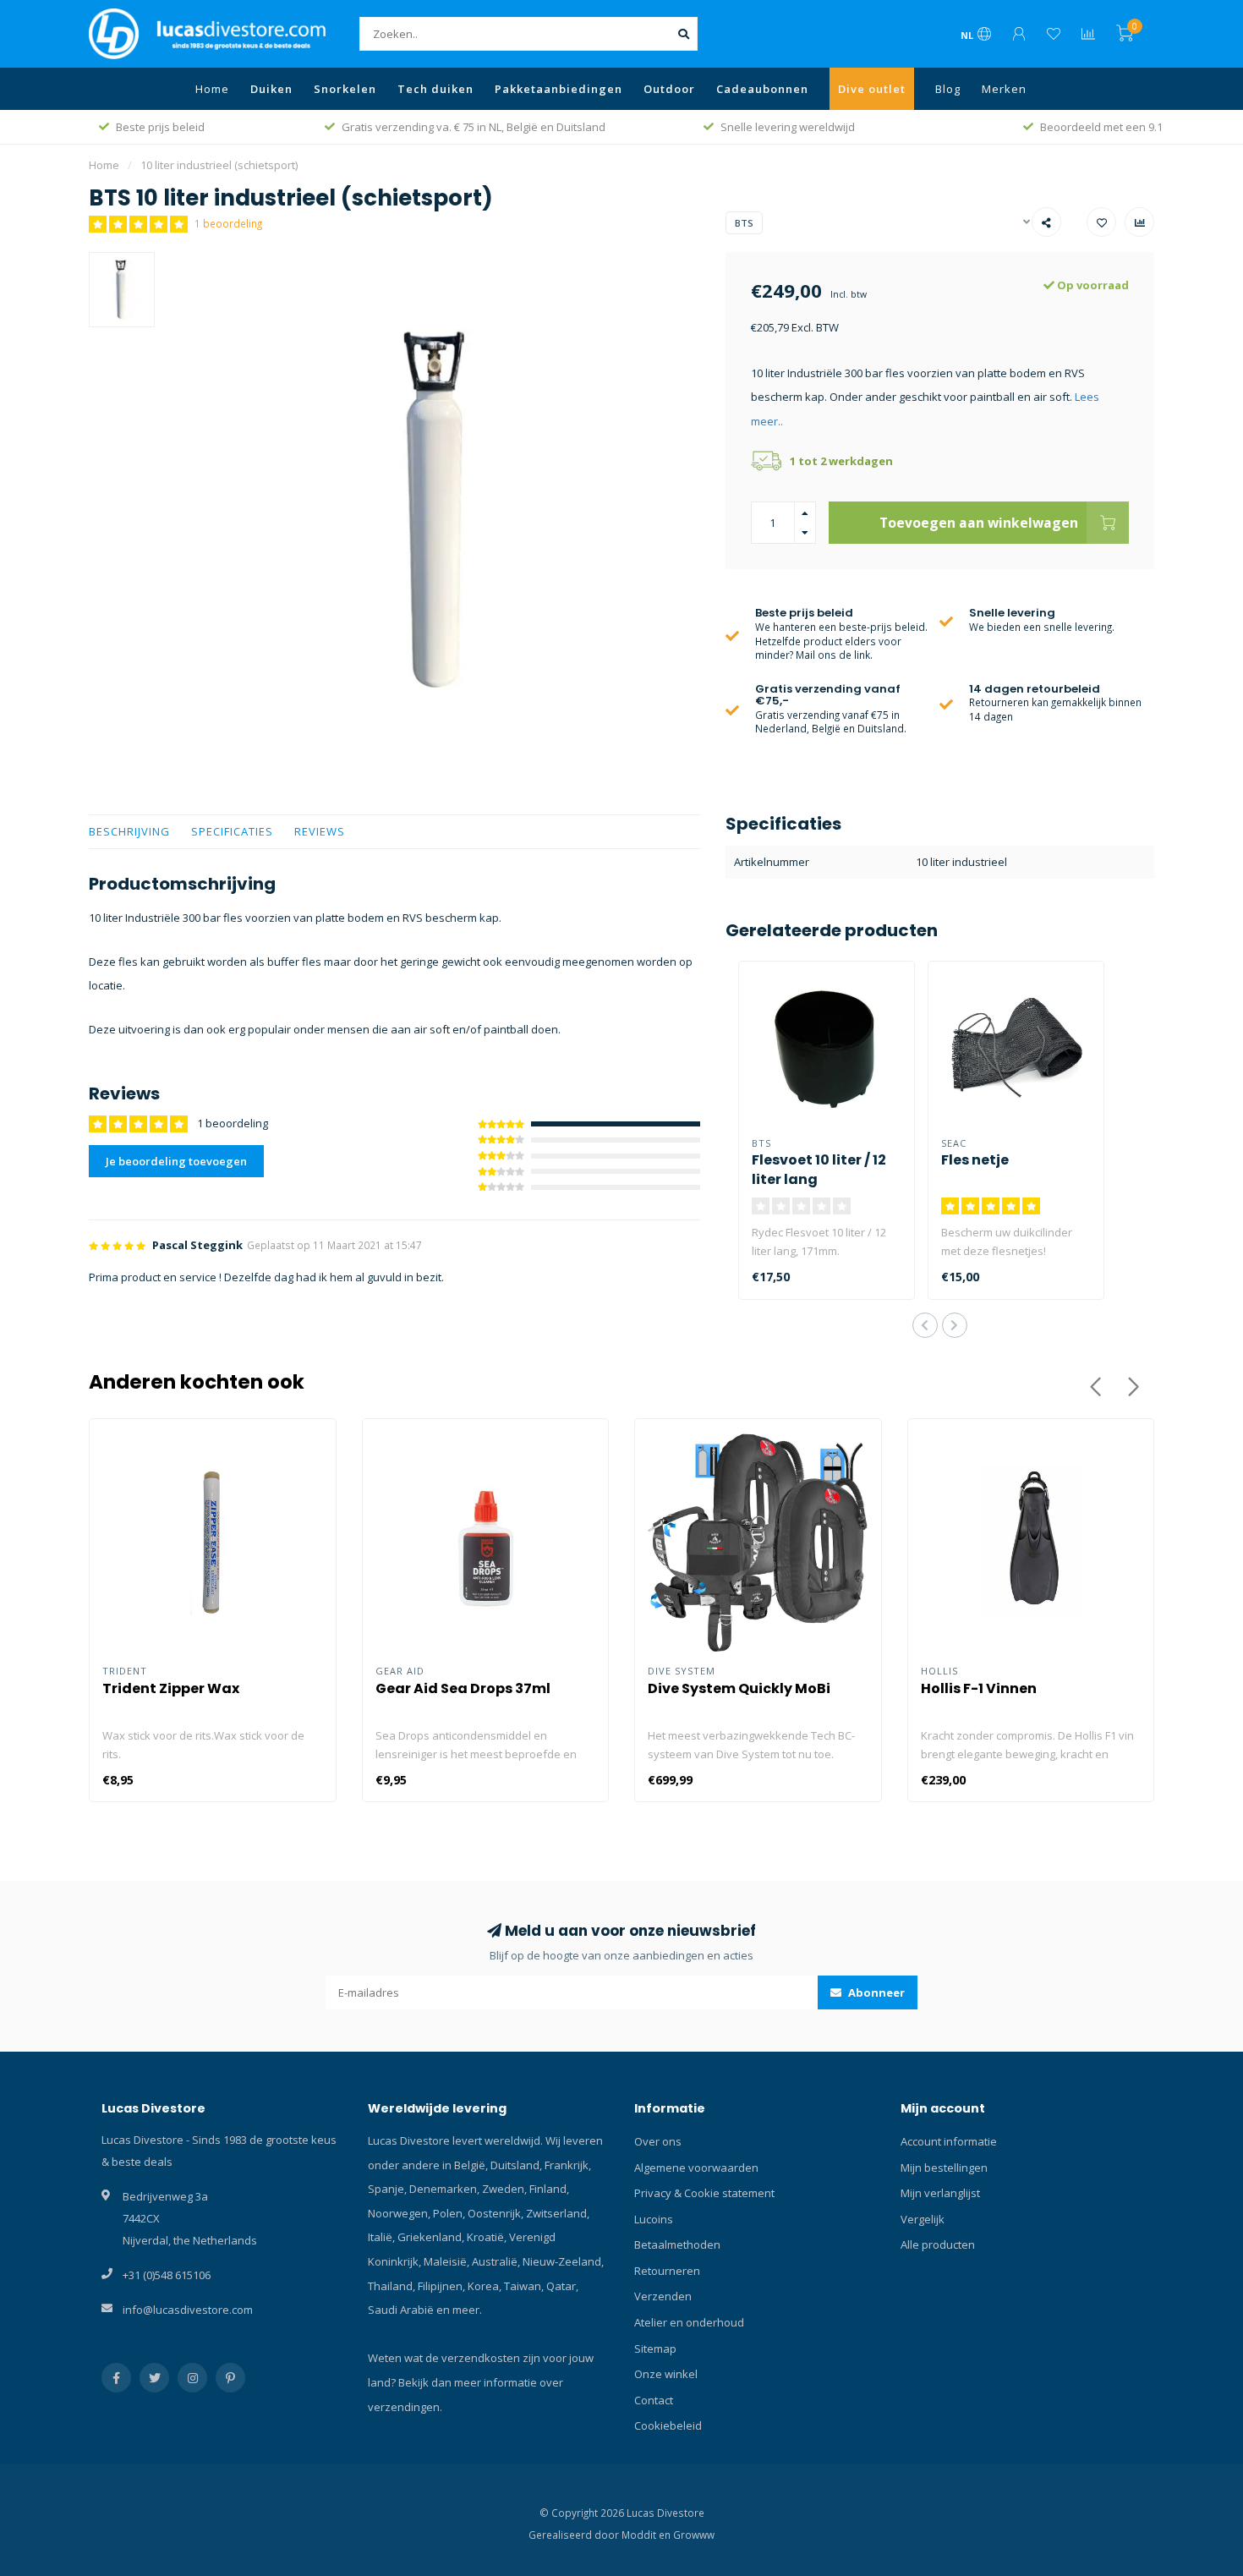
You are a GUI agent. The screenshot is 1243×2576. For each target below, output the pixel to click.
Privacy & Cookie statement (704, 2193)
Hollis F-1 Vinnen (979, 1688)
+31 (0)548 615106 (167, 2275)
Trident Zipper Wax (171, 1688)
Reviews (320, 831)
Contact (654, 2400)
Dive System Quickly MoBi (739, 1688)
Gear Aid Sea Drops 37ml (463, 1688)
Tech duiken (435, 89)
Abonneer (875, 1992)
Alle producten (938, 2244)
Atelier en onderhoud (689, 2322)
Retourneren (667, 2271)
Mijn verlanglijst (940, 2193)
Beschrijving (129, 831)
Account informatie (949, 2141)
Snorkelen (345, 89)
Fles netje (975, 1160)
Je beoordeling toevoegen (176, 1161)
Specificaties (232, 831)
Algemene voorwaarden (696, 2168)
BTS (744, 223)
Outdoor (669, 89)
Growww (694, 2535)
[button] (925, 1325)
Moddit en (647, 2535)
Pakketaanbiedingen (559, 89)
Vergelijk (923, 2219)
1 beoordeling (228, 223)
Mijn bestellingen (944, 2168)
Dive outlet (872, 89)
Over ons (658, 2141)
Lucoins (654, 2219)
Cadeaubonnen (762, 89)
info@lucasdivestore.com (188, 2310)
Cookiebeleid (668, 2425)
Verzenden (663, 2296)
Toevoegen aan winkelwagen (979, 523)
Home (212, 89)
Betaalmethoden (677, 2244)
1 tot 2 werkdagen (841, 461)
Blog (948, 89)
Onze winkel (666, 2374)
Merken (1004, 89)
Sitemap (655, 2349)
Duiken (271, 89)
